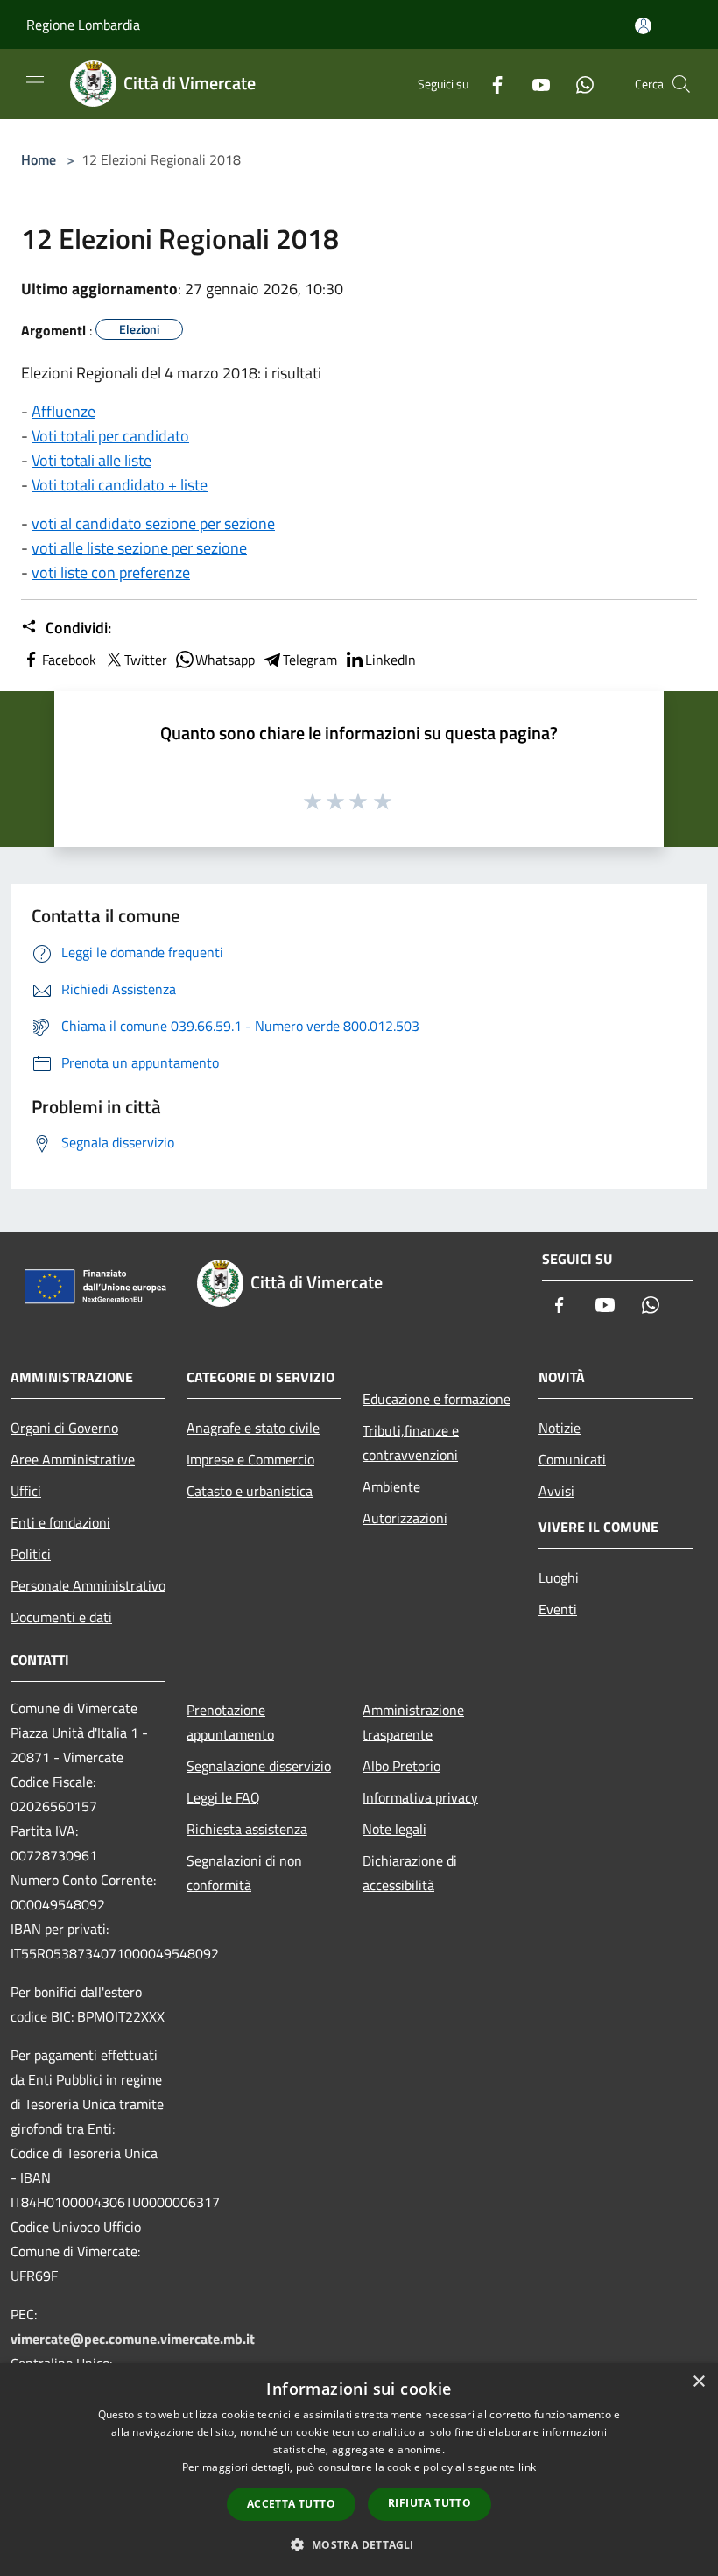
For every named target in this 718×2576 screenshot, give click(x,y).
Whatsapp (225, 660)
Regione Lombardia (83, 25)
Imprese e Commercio (250, 1459)
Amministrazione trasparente (413, 1722)
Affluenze (63, 411)
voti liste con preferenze (111, 572)
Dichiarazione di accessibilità (410, 1873)
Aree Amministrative (73, 1459)
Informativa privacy (420, 1797)
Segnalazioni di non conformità (244, 1873)
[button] (359, 2544)
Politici (31, 1554)
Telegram (310, 660)
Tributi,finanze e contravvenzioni (411, 1443)
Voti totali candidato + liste (120, 485)
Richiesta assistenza (247, 1829)
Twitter (146, 660)
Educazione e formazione (436, 1399)
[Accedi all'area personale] (643, 26)
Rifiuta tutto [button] (429, 2503)
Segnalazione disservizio (259, 1766)
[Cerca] (681, 84)
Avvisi (556, 1491)
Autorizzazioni (405, 1518)
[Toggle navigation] (35, 82)
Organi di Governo (64, 1428)
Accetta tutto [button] (291, 2504)
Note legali (394, 1829)
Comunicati (572, 1459)
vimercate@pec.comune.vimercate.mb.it (133, 2339)
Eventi (558, 1609)
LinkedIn (391, 660)
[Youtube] (534, 84)
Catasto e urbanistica (250, 1491)
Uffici (26, 1491)
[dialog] (359, 2470)
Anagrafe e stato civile (253, 1428)
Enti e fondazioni (60, 1522)
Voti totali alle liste (92, 460)
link (527, 2467)
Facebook (69, 660)
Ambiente (391, 1486)
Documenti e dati (61, 1617)
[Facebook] (490, 84)
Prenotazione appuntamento (230, 1722)
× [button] (698, 2382)
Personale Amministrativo (88, 1585)
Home (39, 159)
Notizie (560, 1428)
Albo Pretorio (401, 1766)
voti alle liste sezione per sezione (139, 548)
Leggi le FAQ (223, 1797)
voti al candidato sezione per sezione (153, 523)
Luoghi (559, 1577)
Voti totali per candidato (110, 436)
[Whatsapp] (578, 84)
